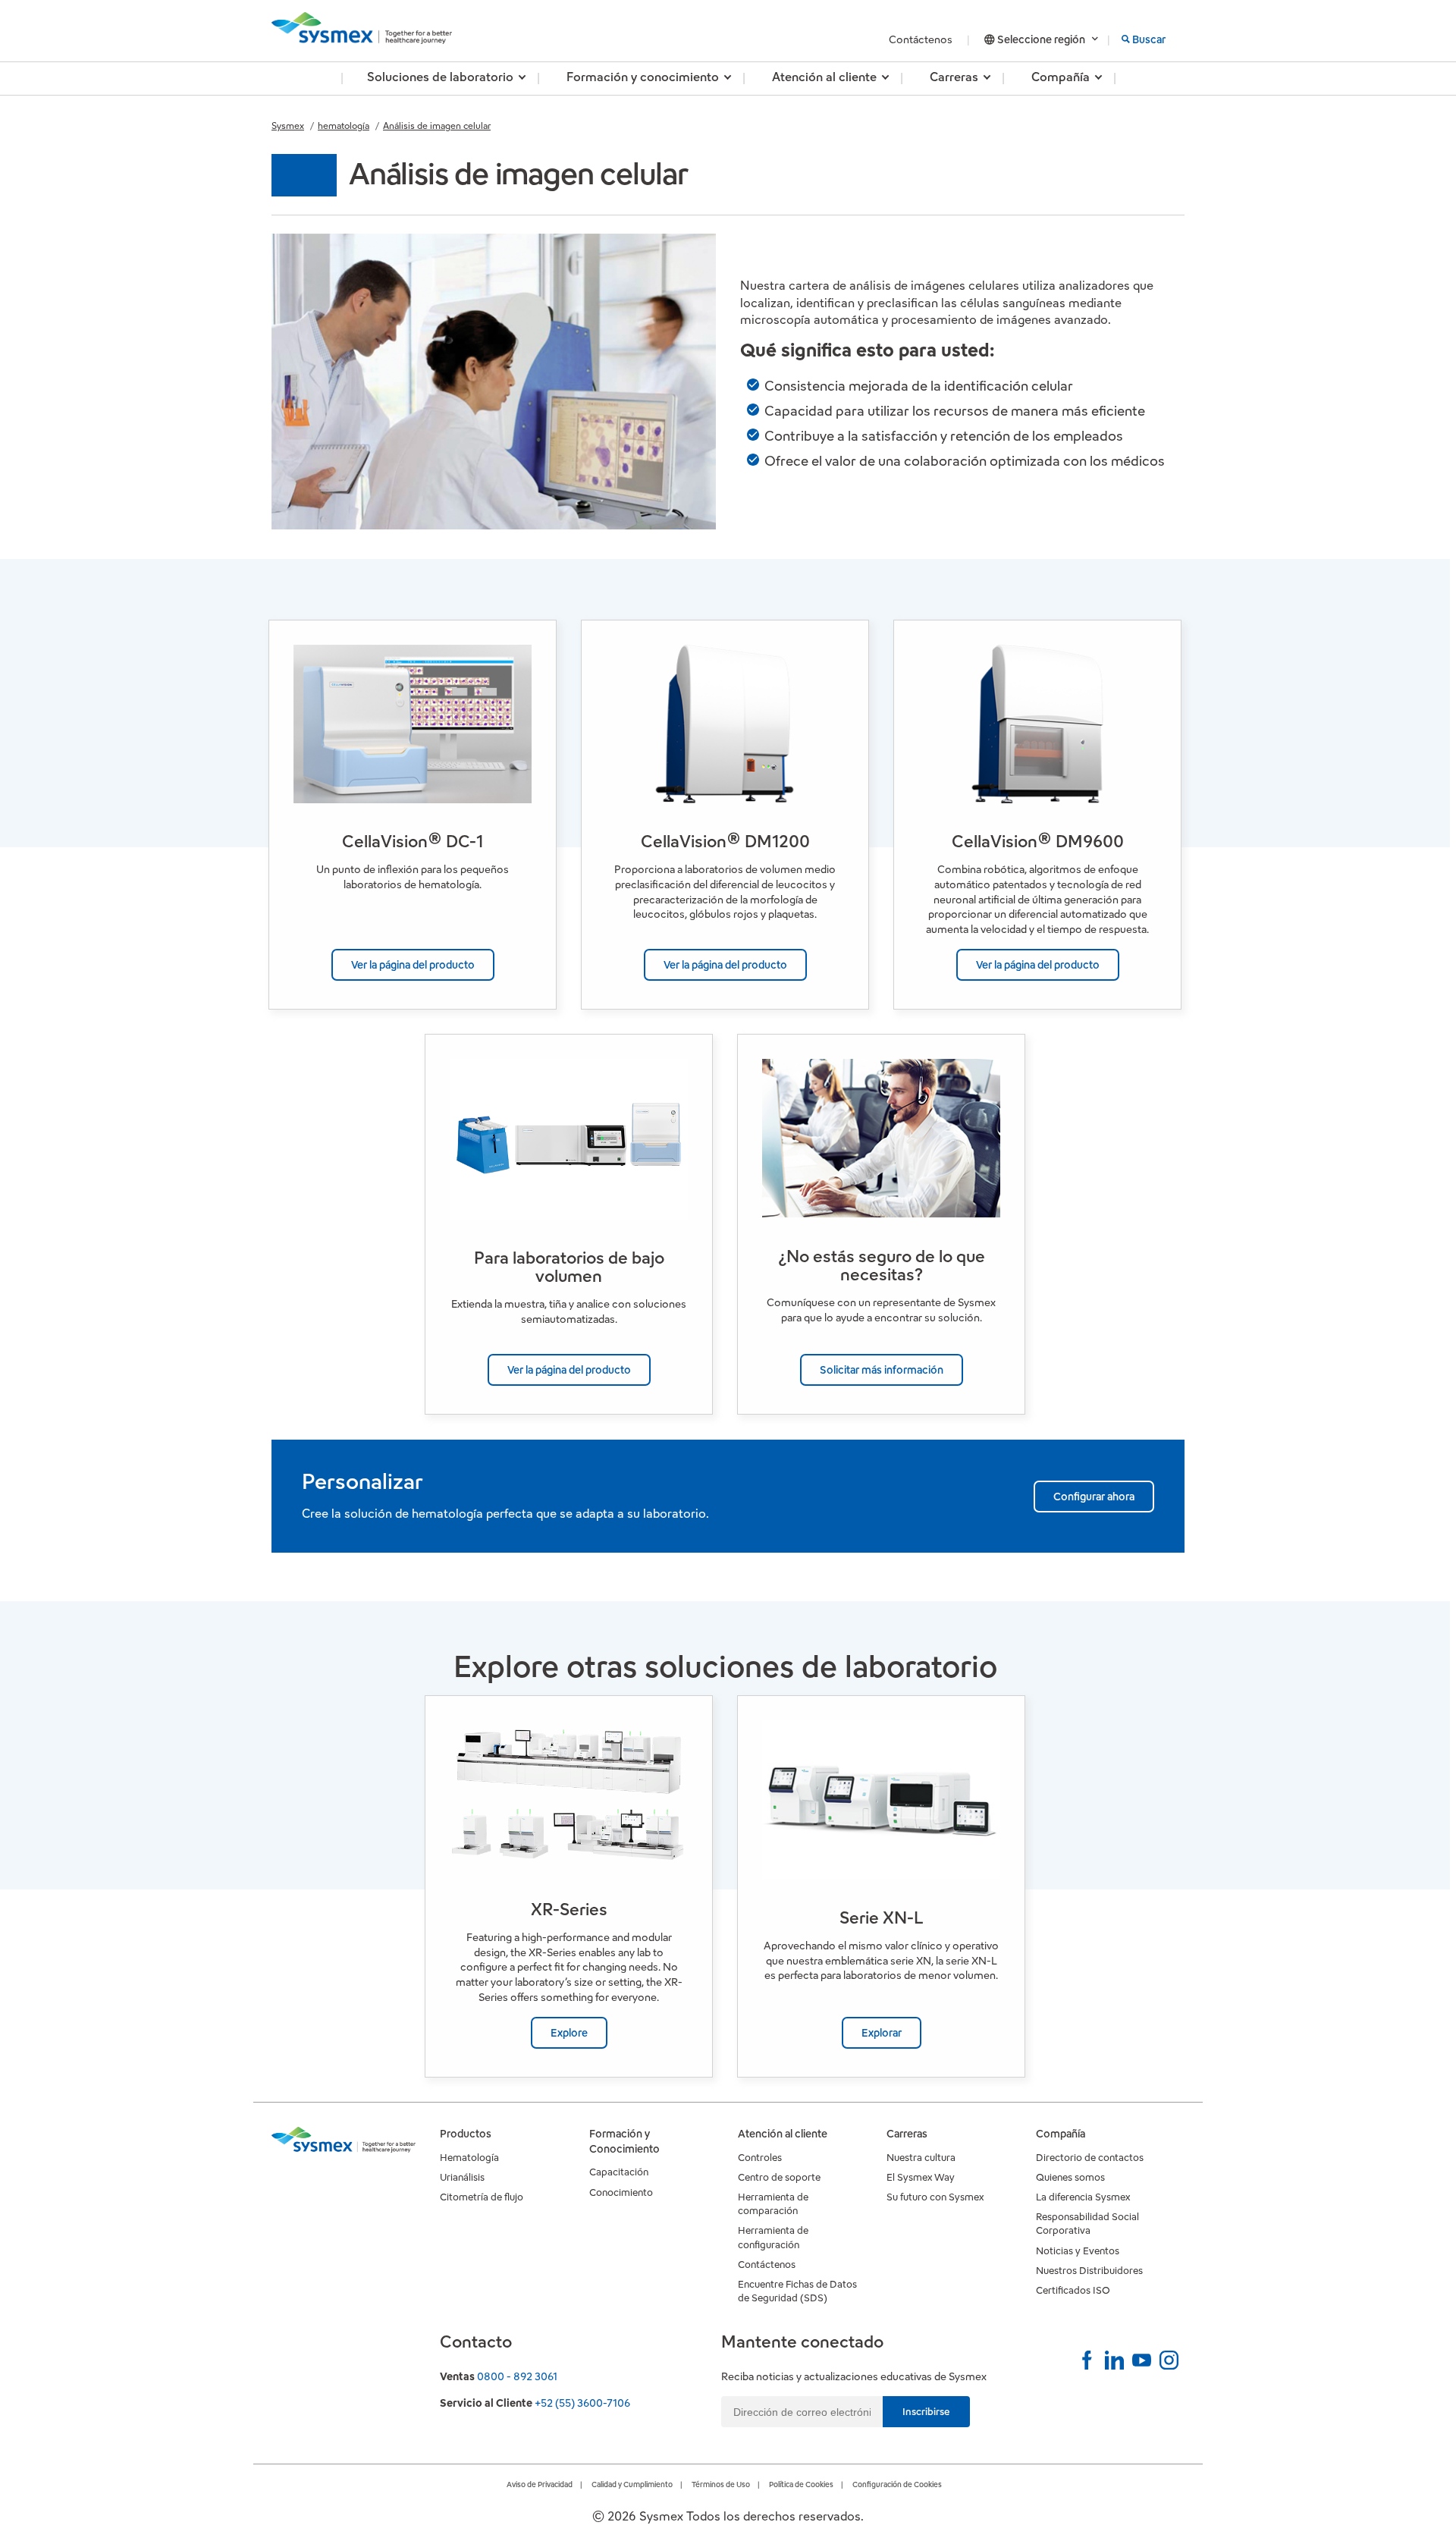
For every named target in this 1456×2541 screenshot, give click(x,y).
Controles (760, 2158)
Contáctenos (922, 39)
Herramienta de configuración (773, 2237)
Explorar (882, 2033)
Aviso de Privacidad (540, 2484)
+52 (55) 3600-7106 (582, 2403)
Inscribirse (926, 2412)
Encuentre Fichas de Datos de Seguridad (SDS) (797, 2291)
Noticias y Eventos (1078, 2251)
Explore (569, 2033)
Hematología (469, 2158)
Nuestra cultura (921, 2158)
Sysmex (288, 126)
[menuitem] (440, 79)
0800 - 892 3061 (517, 2376)
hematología (344, 126)
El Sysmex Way (921, 2177)
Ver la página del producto (413, 965)
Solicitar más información (882, 1370)
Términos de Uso (721, 2484)
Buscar (1149, 39)
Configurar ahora (1094, 1497)
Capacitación (619, 2172)
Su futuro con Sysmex (935, 2197)
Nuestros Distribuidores (1089, 2271)
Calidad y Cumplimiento (632, 2484)
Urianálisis (462, 2177)
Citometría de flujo (482, 2197)
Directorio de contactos (1090, 2158)
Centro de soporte (779, 2177)
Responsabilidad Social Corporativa (1087, 2224)
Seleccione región (1041, 39)
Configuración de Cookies (897, 2484)
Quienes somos (1070, 2177)
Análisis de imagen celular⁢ (437, 126)
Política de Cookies (801, 2484)
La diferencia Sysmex (1083, 2197)
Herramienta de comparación (773, 2204)
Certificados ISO (1073, 2290)
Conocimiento (621, 2192)
